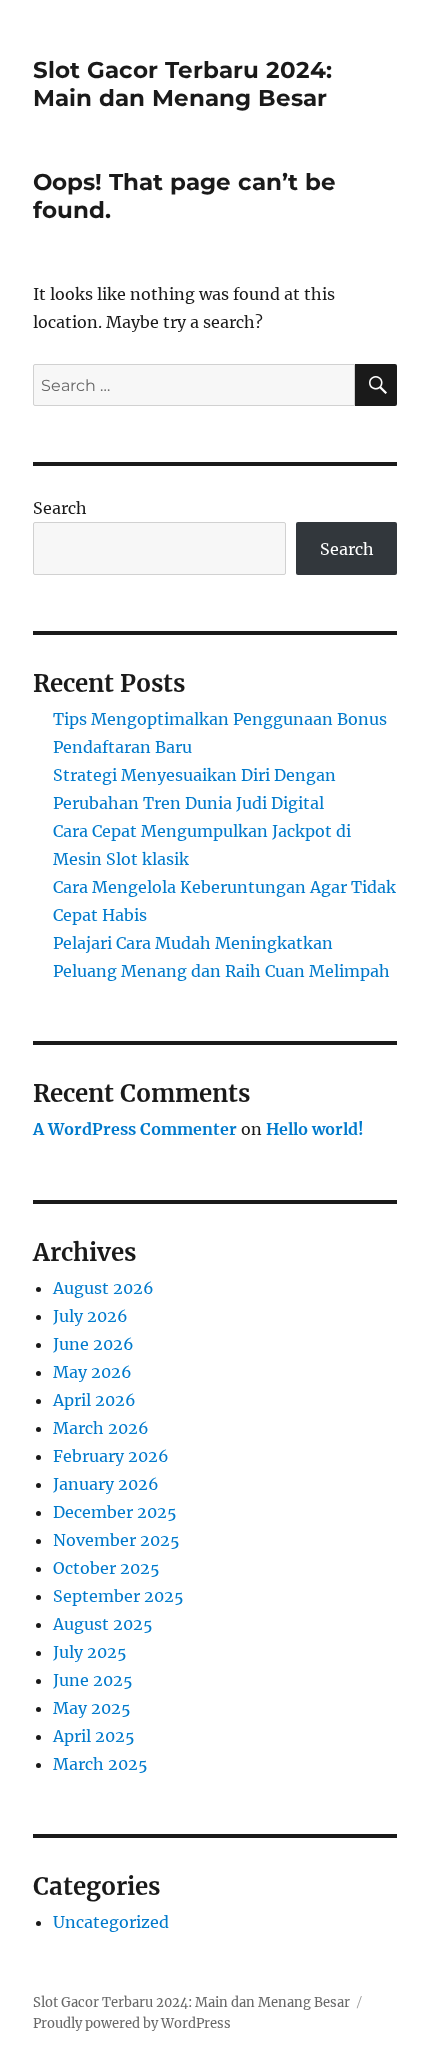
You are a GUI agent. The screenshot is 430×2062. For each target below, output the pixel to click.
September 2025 (118, 1596)
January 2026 (106, 1484)
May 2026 (92, 1372)
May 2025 (92, 1708)
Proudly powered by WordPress (132, 2023)
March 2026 (101, 1428)
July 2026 (90, 1316)
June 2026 (93, 1344)
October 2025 (106, 1568)
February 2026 (111, 1456)
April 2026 (94, 1400)
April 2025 (94, 1736)
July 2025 (90, 1652)
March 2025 (100, 1764)
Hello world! (315, 1129)
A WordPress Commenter (135, 1129)
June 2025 (93, 1680)
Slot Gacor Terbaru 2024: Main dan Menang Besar (182, 84)
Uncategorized (111, 1922)
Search (60, 508)
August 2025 (103, 1624)
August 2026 (103, 1288)
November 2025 (116, 1540)
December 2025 (115, 1512)
